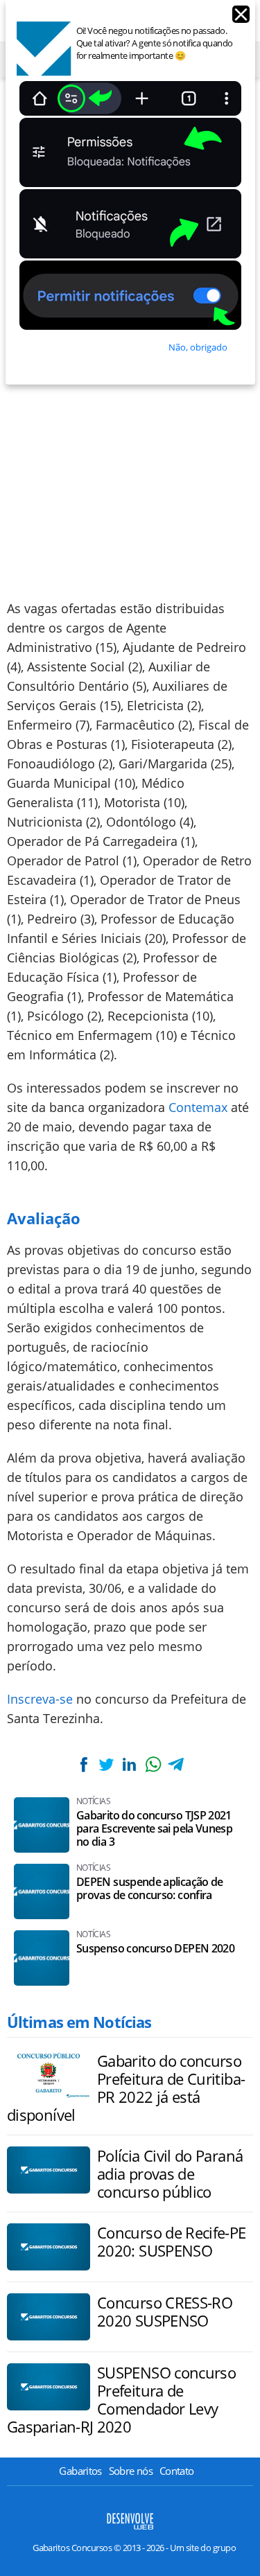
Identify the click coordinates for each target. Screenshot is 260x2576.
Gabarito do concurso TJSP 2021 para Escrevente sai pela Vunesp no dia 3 (154, 1829)
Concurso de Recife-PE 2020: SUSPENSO (172, 2241)
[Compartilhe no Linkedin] (130, 1764)
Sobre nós (131, 2471)
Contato (177, 2471)
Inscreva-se (40, 1699)
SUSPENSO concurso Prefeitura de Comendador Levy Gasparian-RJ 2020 (121, 2399)
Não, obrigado (198, 347)
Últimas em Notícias (79, 2022)
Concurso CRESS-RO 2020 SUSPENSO (165, 2311)
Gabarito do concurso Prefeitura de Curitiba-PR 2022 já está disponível (126, 2088)
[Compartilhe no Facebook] (83, 1764)
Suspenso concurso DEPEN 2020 (155, 1949)
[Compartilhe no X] (106, 1764)
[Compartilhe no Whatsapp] (153, 1764)
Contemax (198, 1107)
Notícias (93, 1801)
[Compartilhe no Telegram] (176, 1764)
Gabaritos (80, 2471)
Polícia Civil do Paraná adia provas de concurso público (170, 2173)
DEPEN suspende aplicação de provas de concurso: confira (150, 1889)
